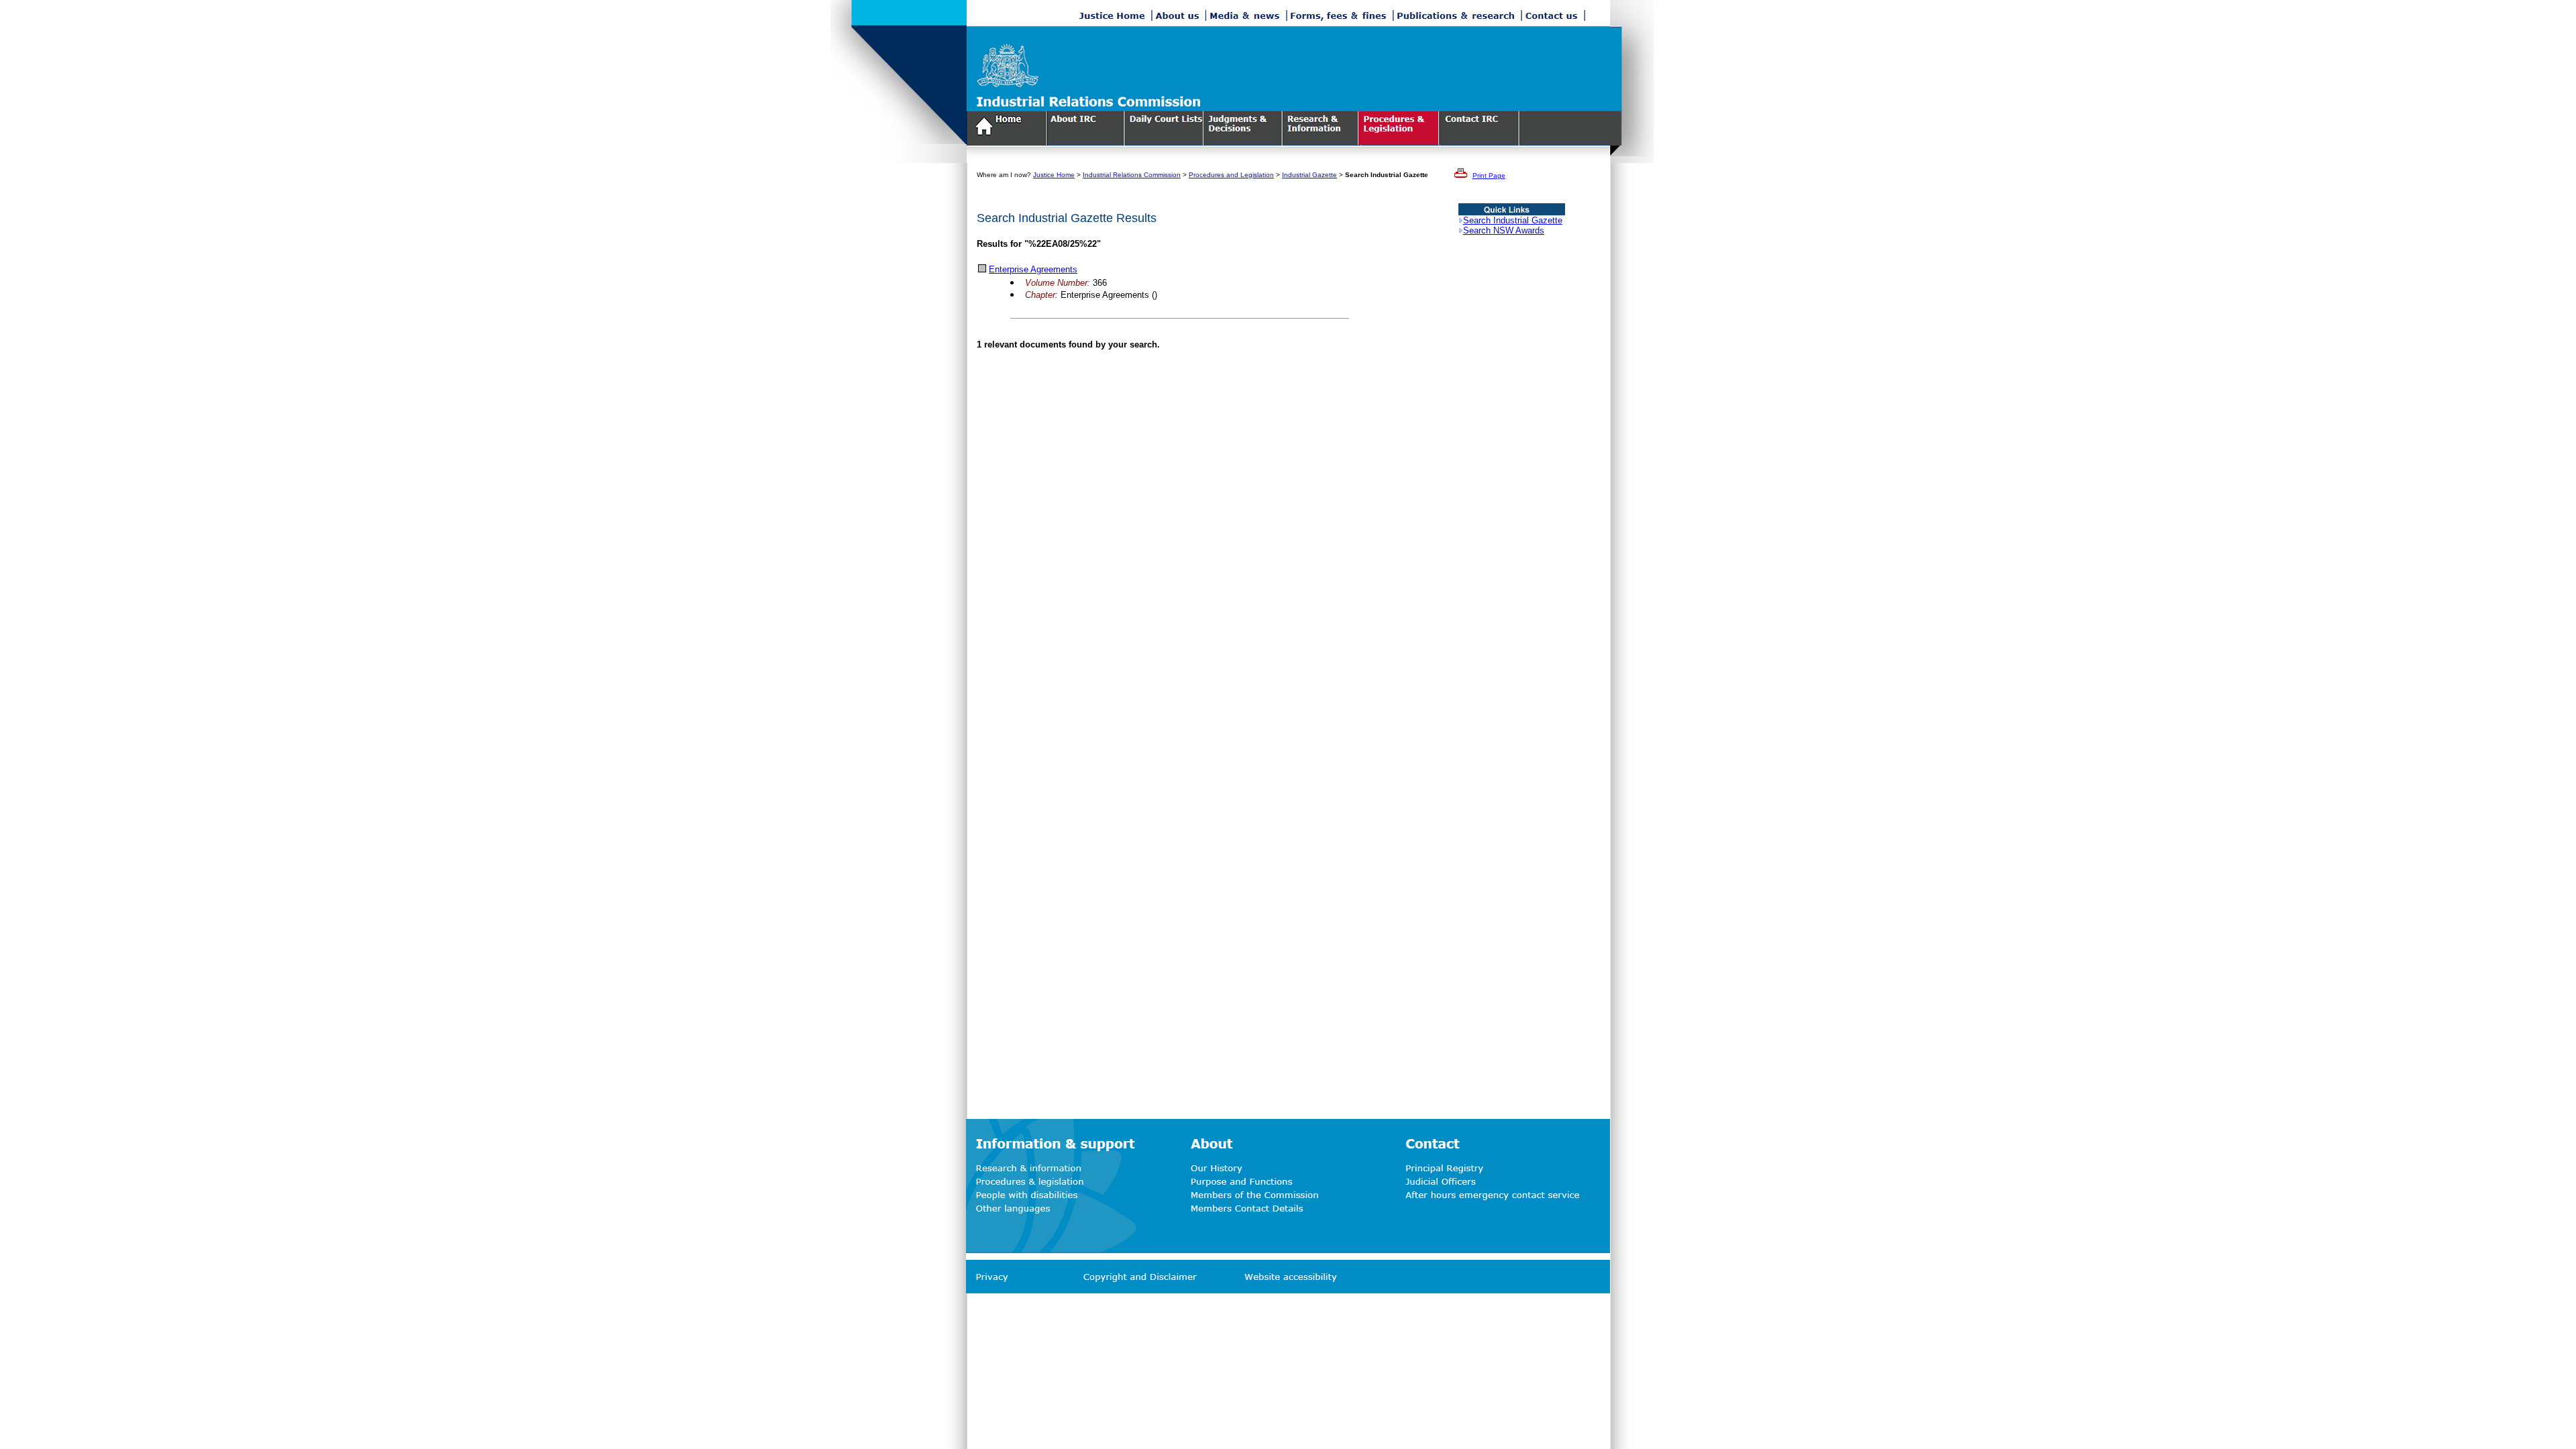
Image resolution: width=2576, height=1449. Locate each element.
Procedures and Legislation (1231, 175)
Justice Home (1054, 175)
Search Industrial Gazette (1513, 220)
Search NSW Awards (1504, 230)
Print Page (1489, 175)
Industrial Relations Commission (1132, 175)
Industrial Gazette (1309, 175)
